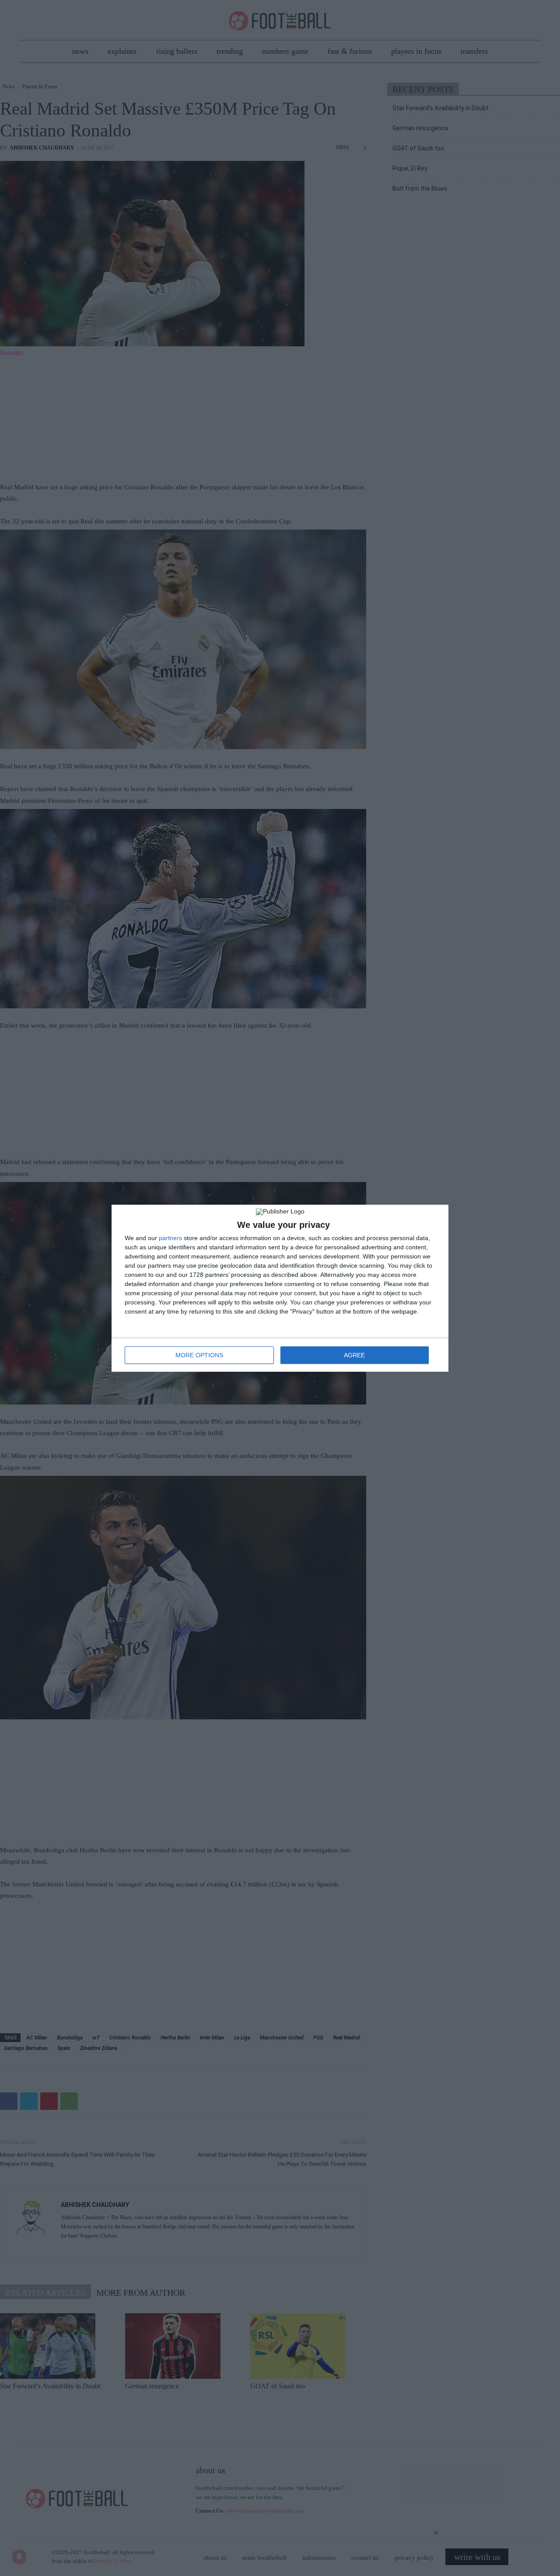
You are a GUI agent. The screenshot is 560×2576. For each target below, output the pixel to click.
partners (170, 1238)
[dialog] (280, 1288)
